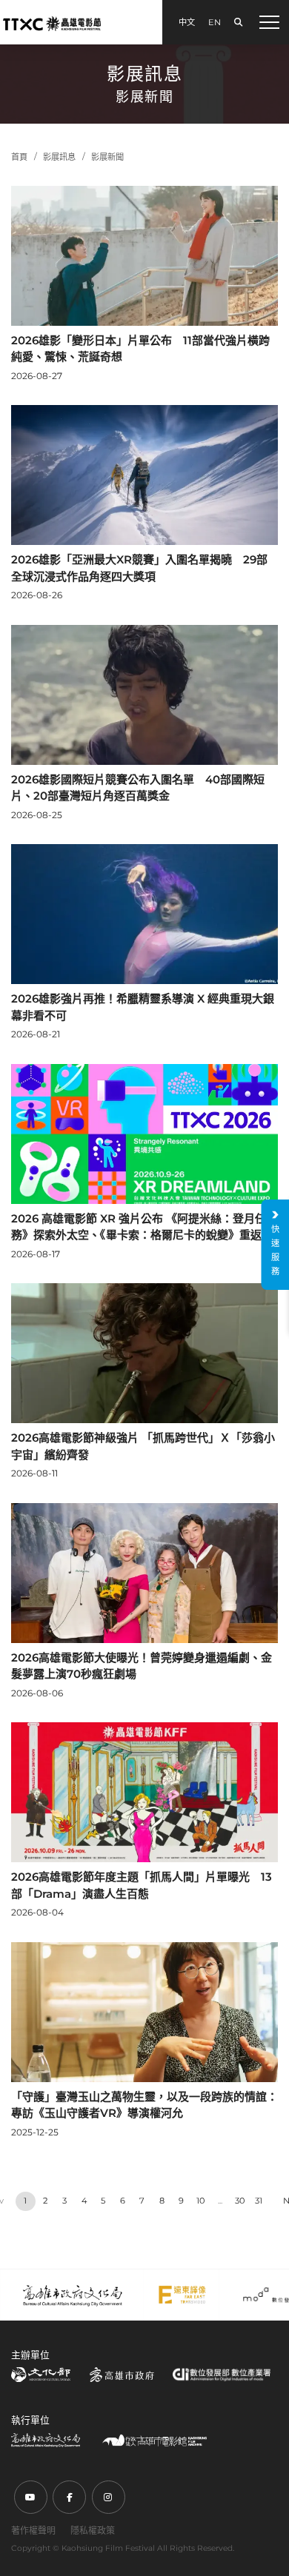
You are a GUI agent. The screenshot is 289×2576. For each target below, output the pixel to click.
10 (200, 2201)
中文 (187, 22)
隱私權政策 (93, 2530)
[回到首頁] (52, 23)
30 (240, 2201)
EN (215, 22)
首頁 (19, 157)
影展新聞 (107, 157)
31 (259, 2201)
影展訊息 (59, 157)
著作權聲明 (33, 2530)
